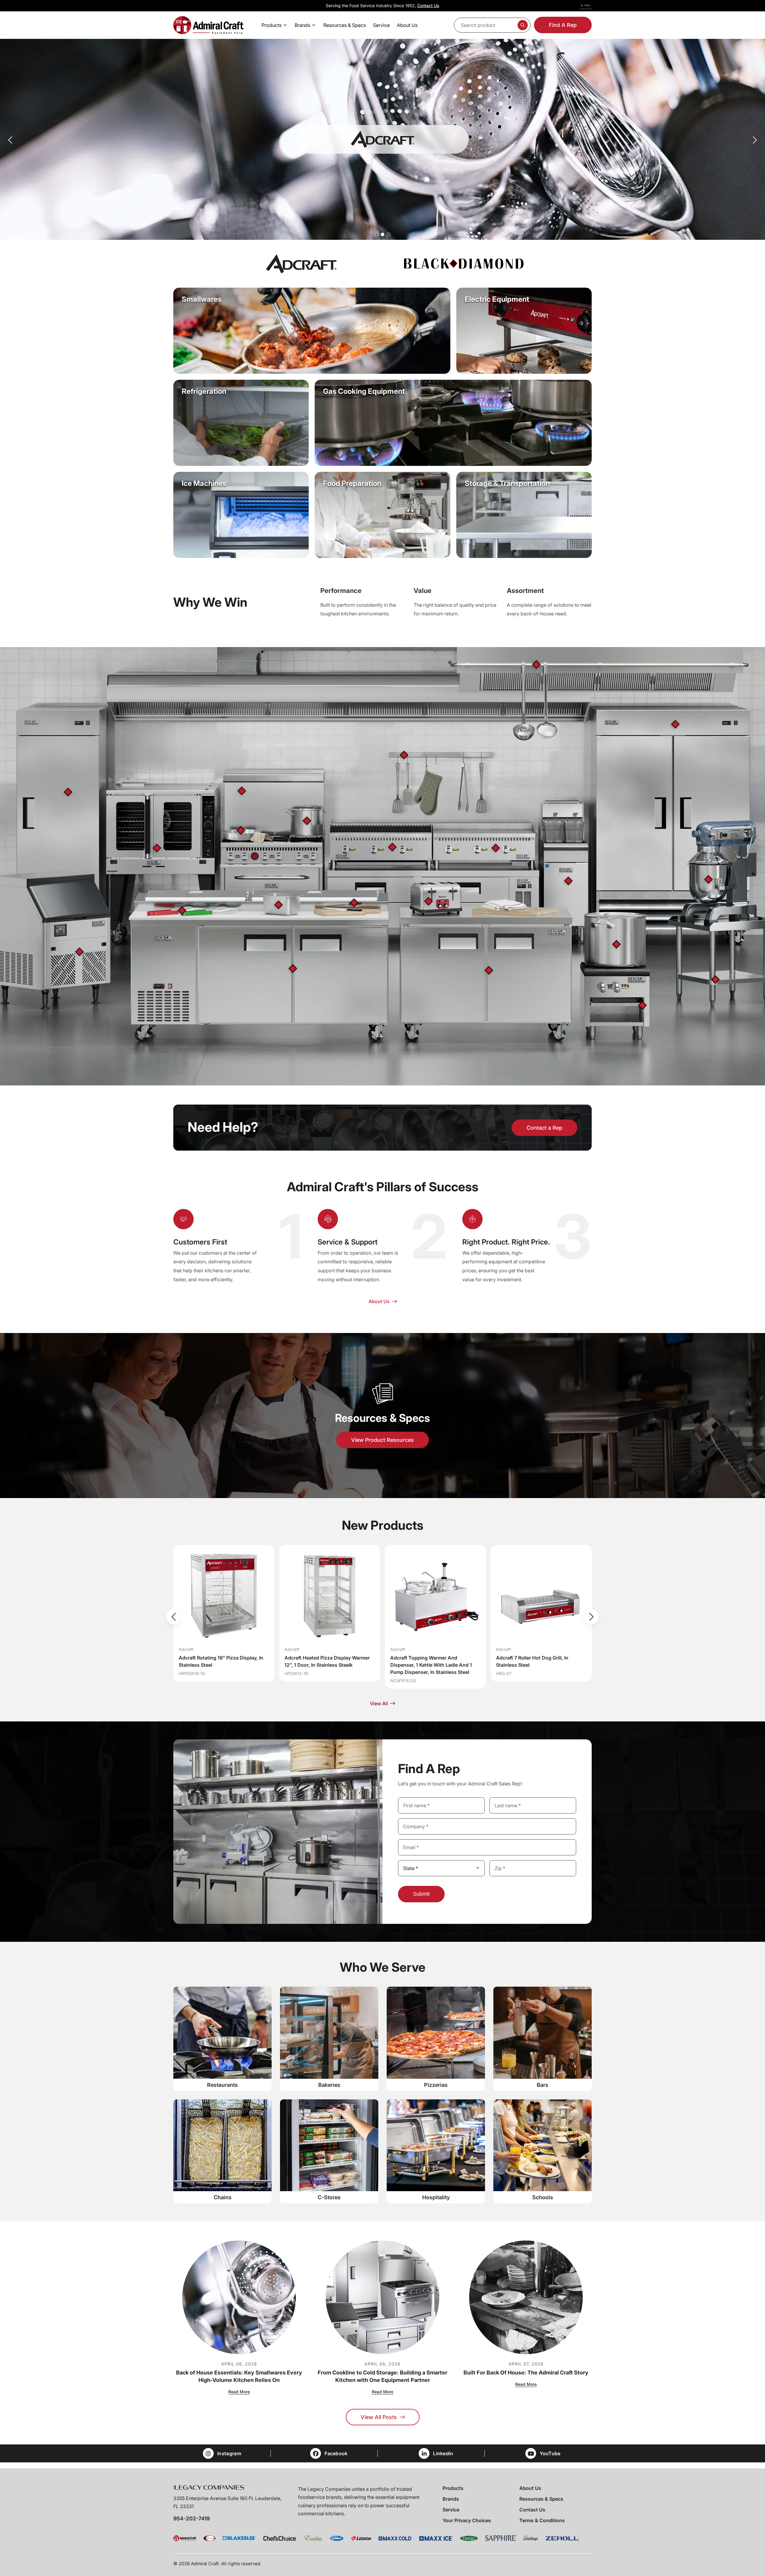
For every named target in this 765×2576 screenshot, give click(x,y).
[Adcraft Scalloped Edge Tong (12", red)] (182, 910)
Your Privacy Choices (467, 2520)
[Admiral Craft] (208, 25)
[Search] (523, 25)
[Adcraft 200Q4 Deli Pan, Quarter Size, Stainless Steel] (279, 905)
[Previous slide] (174, 1617)
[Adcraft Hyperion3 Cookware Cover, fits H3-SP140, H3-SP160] (616, 944)
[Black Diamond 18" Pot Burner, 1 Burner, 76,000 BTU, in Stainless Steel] (642, 1005)
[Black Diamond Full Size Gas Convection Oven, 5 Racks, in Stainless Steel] (157, 848)
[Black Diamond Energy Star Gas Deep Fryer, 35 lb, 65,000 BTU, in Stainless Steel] (568, 881)
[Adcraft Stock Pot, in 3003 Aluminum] (307, 821)
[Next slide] (591, 1617)
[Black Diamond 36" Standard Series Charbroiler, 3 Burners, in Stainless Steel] (392, 847)
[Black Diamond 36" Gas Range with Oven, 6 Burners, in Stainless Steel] (242, 791)
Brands (451, 2499)
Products (453, 2488)
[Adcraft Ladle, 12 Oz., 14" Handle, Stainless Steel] (536, 664)
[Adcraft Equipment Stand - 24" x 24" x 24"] (715, 980)
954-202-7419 (192, 2518)
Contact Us (428, 6)
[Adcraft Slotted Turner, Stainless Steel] (404, 755)
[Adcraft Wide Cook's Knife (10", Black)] (354, 903)
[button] (377, 234)
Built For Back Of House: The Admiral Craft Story (526, 2373)
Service (451, 2510)
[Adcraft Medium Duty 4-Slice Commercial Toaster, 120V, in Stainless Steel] (429, 901)
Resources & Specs (541, 2499)
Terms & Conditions (542, 2520)
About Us (530, 2488)
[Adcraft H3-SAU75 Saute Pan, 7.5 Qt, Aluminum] (241, 830)
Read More (239, 2392)
